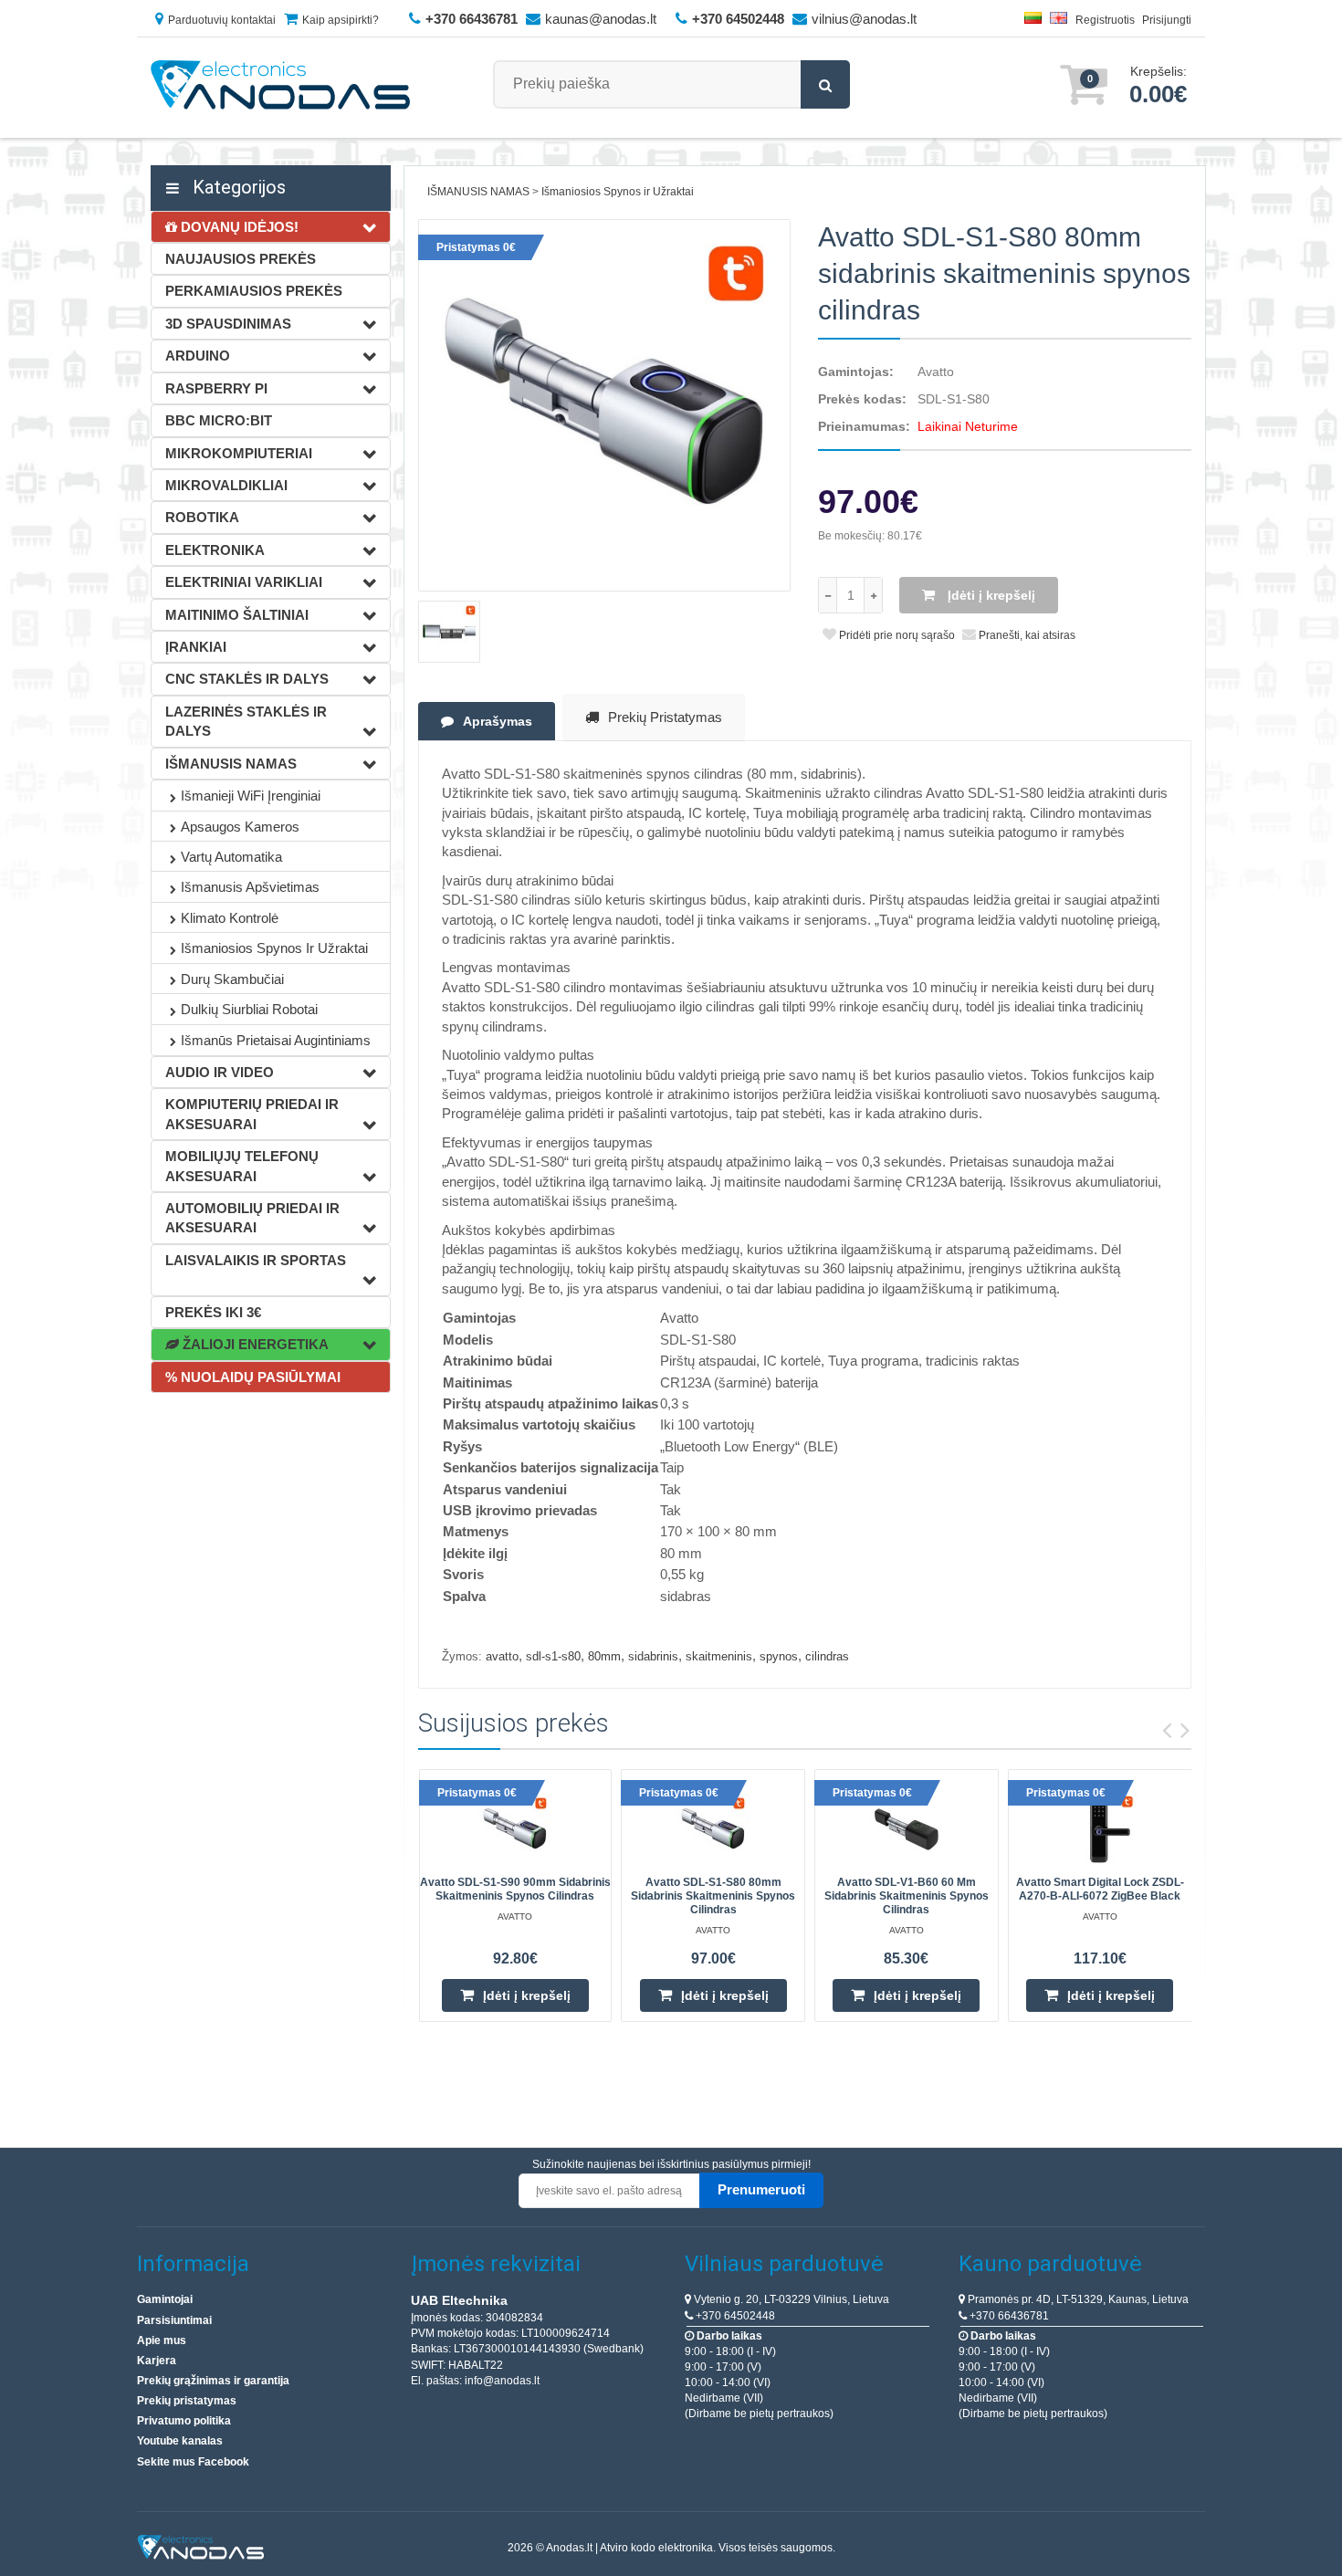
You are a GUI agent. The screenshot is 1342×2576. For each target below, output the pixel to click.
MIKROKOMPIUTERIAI (239, 453)
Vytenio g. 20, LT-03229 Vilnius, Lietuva (790, 2299)
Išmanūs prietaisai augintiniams (276, 1040)
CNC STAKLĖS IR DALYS (247, 679)
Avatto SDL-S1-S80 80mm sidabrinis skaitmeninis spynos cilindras (713, 1896)
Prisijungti (1167, 20)
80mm (604, 1656)
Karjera (157, 2361)
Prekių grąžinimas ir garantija (213, 2381)
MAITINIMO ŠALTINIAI (237, 615)
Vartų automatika (231, 857)
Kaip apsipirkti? (341, 20)
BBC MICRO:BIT (219, 420)
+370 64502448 (734, 2316)
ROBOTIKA (202, 517)
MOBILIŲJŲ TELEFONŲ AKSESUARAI (242, 1166)
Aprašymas (498, 721)
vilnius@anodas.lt (864, 19)
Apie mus (162, 2340)
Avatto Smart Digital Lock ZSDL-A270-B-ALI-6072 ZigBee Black (1100, 1889)
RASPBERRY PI (216, 388)
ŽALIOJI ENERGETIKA (254, 1344)
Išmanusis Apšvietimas (250, 887)
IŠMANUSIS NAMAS (231, 764)
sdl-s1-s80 (553, 1656)
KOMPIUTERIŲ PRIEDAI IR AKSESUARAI (252, 1114)
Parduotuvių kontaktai (222, 20)
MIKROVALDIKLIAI (226, 485)
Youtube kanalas (180, 2441)
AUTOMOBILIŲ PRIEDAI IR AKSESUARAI (252, 1218)
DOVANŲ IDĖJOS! (238, 227)
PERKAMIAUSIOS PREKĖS (254, 291)
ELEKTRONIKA (215, 550)
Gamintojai (165, 2299)
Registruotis (1105, 20)
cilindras (827, 1656)
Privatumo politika (184, 2421)
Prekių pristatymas (665, 717)
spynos (779, 1656)
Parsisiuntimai (174, 2320)
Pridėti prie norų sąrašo (896, 635)
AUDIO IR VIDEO (220, 1072)
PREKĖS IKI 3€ (213, 1312)
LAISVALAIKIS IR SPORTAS (256, 1260)
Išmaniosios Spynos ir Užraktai (274, 948)
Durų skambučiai (232, 979)
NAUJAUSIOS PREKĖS (241, 259)
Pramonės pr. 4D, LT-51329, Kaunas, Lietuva (1077, 2299)
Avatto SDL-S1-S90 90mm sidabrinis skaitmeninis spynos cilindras (515, 1889)
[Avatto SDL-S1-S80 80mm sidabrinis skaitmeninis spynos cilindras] (605, 406)
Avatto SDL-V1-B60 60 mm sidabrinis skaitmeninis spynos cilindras (907, 1896)
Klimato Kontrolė (230, 918)
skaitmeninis (719, 1656)
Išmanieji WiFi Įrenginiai (251, 796)
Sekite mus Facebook (193, 2462)
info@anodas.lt (502, 2381)
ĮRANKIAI (196, 647)
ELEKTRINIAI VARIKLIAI (244, 582)
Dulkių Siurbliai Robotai (249, 1009)
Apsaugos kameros (240, 827)
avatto (502, 1656)
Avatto (936, 372)
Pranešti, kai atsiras (1026, 635)
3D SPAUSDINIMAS (228, 324)
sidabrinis (653, 1656)
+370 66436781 (1008, 2316)
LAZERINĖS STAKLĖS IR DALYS (246, 721)
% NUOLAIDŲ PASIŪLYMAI (253, 1377)
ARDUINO (198, 356)
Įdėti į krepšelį (990, 595)
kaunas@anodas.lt (601, 19)
